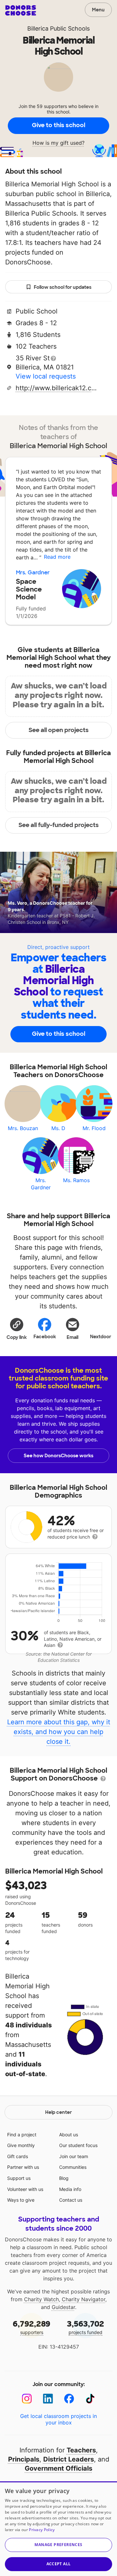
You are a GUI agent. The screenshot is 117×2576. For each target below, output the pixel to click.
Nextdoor (101, 1337)
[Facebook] (69, 2399)
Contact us (71, 2200)
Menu (98, 10)
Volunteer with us (25, 2189)
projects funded (85, 2327)
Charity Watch (41, 2299)
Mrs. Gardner (33, 573)
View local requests (46, 376)
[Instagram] (27, 2399)
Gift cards (18, 2156)
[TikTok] (90, 2399)
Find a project (22, 2135)
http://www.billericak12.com (56, 388)
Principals (24, 2459)
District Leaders (69, 2459)
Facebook (45, 1337)
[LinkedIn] (48, 2399)
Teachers (81, 2450)
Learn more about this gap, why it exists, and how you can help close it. (59, 1732)
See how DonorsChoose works (58, 1456)
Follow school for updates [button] (63, 287)
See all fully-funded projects (59, 825)
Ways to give (21, 2200)
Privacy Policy (42, 2530)
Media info (70, 2189)
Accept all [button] (59, 2564)
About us (69, 2135)
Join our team (74, 2156)
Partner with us (23, 2167)
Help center (58, 2112)
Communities (73, 2167)
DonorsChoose (21, 10)
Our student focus (78, 2145)
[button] (17, 1328)
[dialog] (58, 2529)
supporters (32, 2327)
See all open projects (59, 730)
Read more (57, 557)
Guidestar (63, 2307)
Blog (64, 2178)
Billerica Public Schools (58, 28)
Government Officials (58, 2468)
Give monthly (21, 2145)
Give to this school (58, 125)
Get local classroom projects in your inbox (58, 2419)
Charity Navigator (84, 2299)
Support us (19, 2178)
